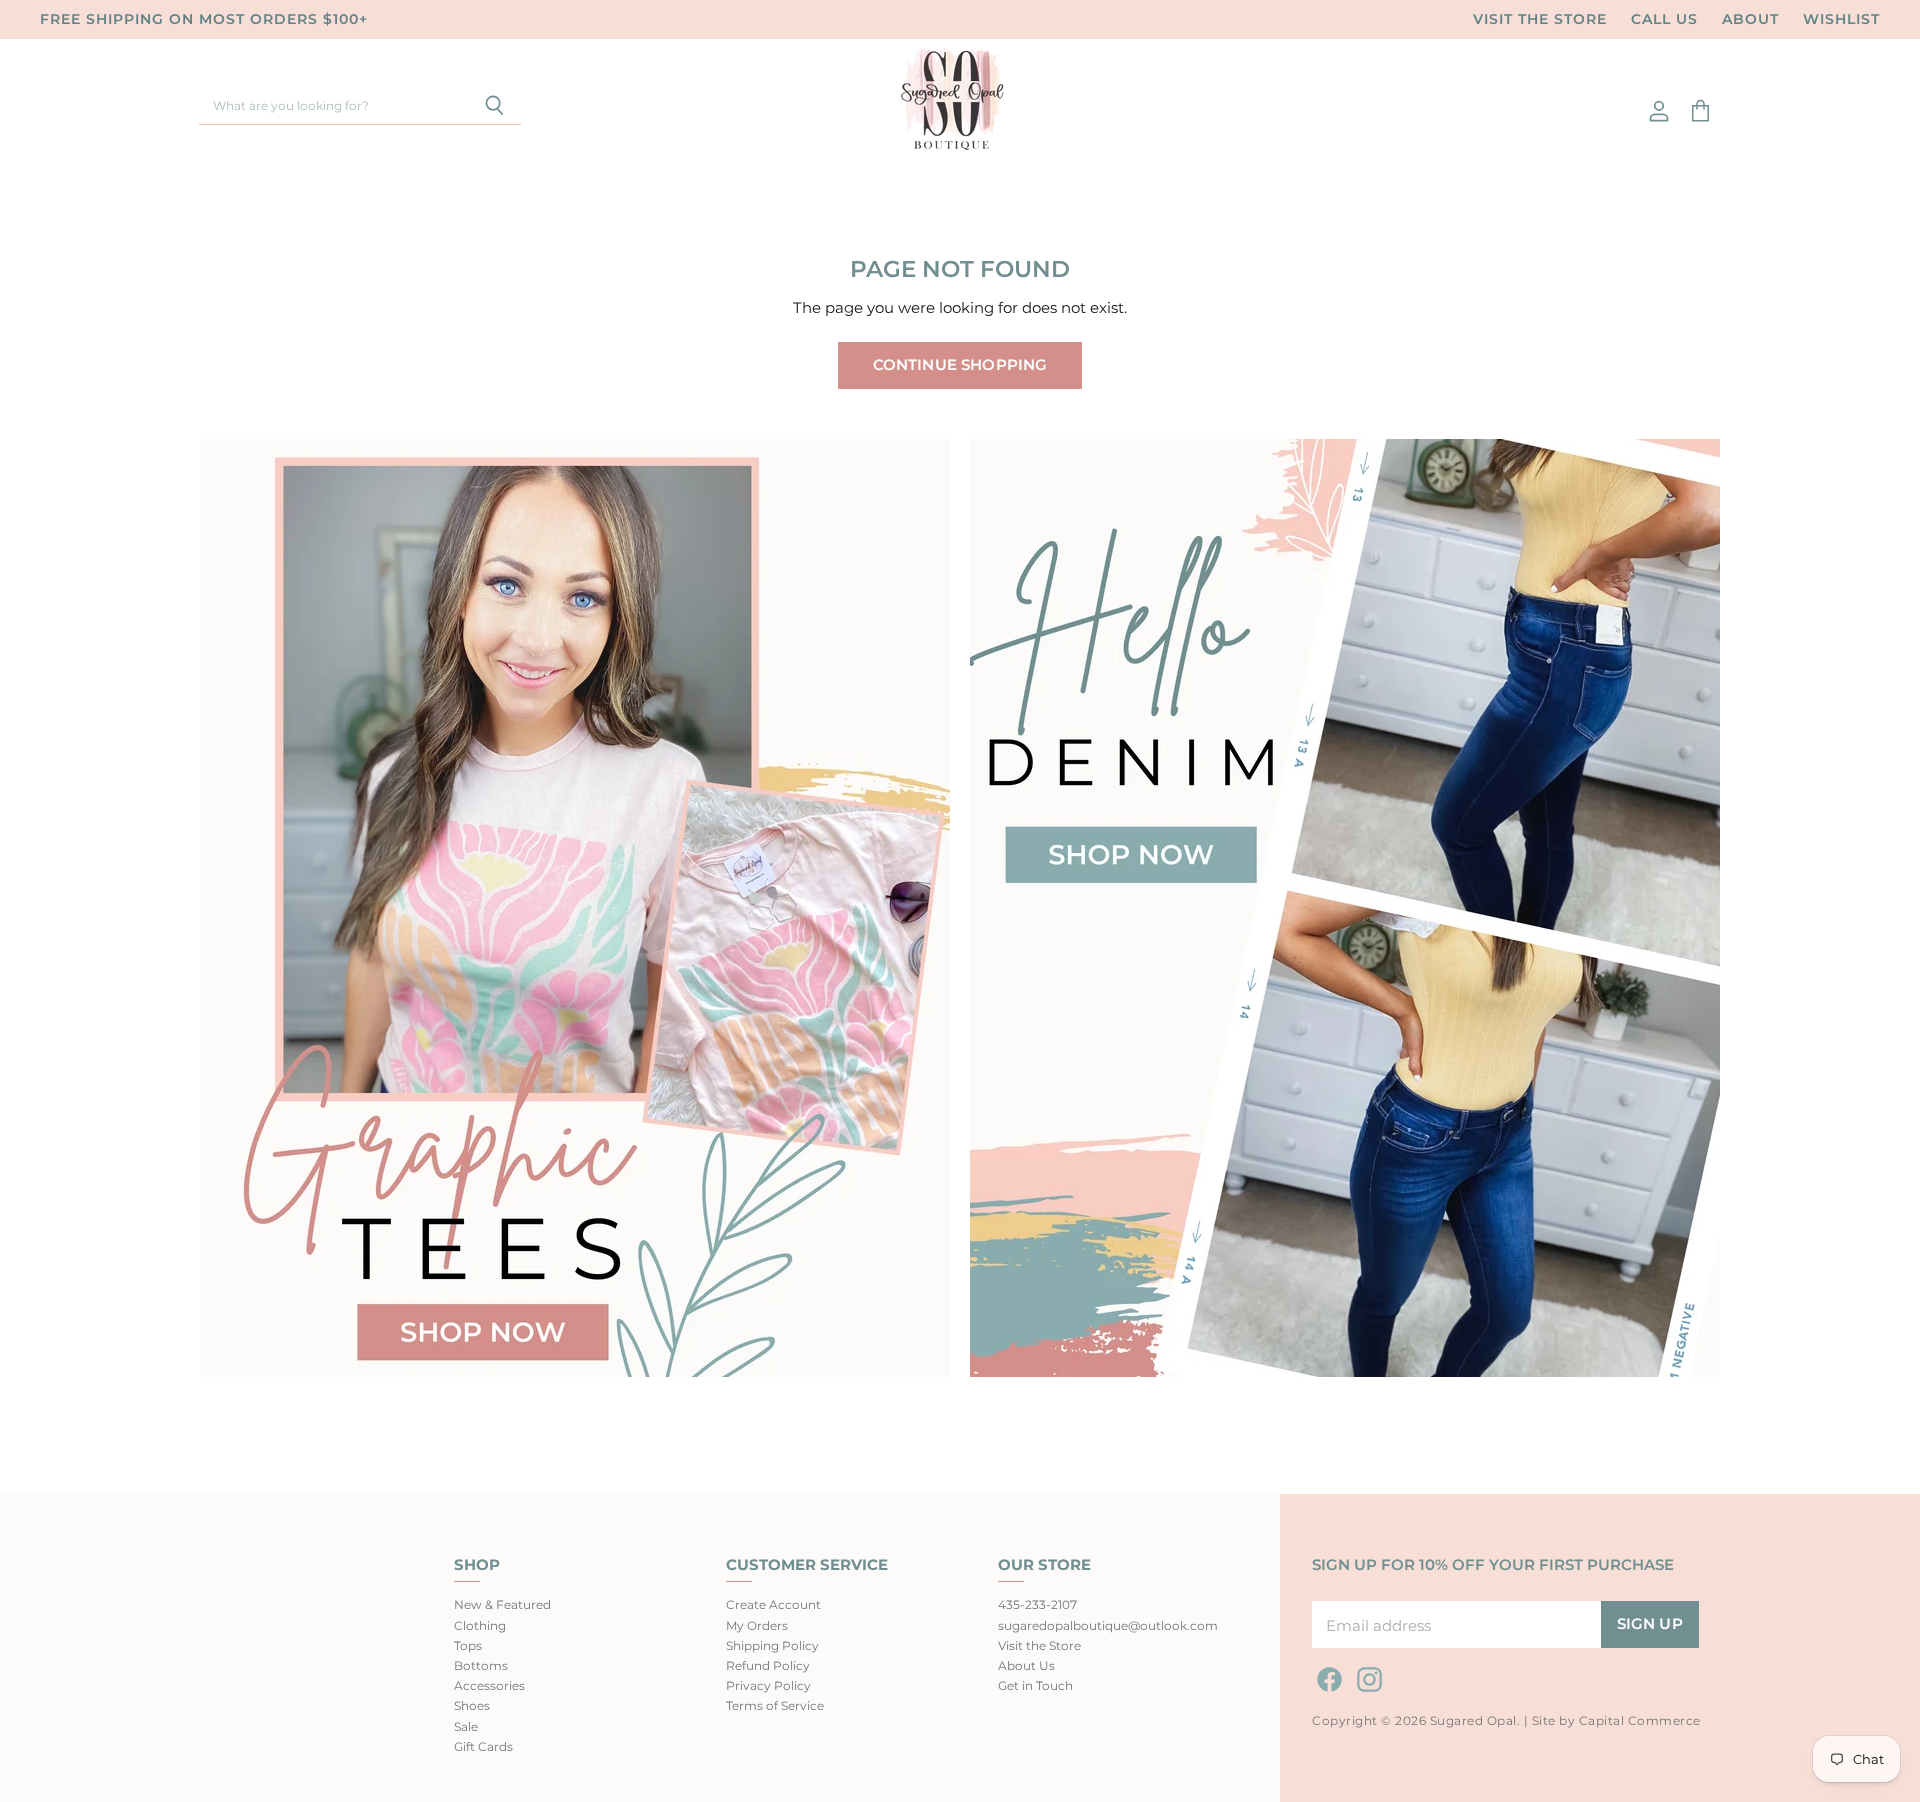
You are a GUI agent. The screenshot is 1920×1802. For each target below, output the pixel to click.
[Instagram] (1366, 1676)
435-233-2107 (1037, 1604)
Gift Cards (483, 1746)
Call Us (1664, 19)
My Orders (757, 1625)
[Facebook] (1326, 1676)
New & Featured (502, 1604)
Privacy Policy (768, 1685)
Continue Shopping (960, 365)
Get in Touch (1035, 1685)
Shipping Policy (772, 1645)
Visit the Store (1540, 19)
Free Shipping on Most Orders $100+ (204, 19)
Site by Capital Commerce (1616, 1720)
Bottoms (481, 1665)
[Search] (494, 107)
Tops (468, 1645)
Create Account (773, 1604)
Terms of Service (775, 1705)
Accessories (489, 1685)
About (1750, 19)
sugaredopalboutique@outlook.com (1108, 1625)
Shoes (472, 1705)
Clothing (480, 1625)
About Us (1026, 1665)
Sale (466, 1726)
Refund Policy (768, 1665)
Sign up (1650, 1624)
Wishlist (1841, 19)
